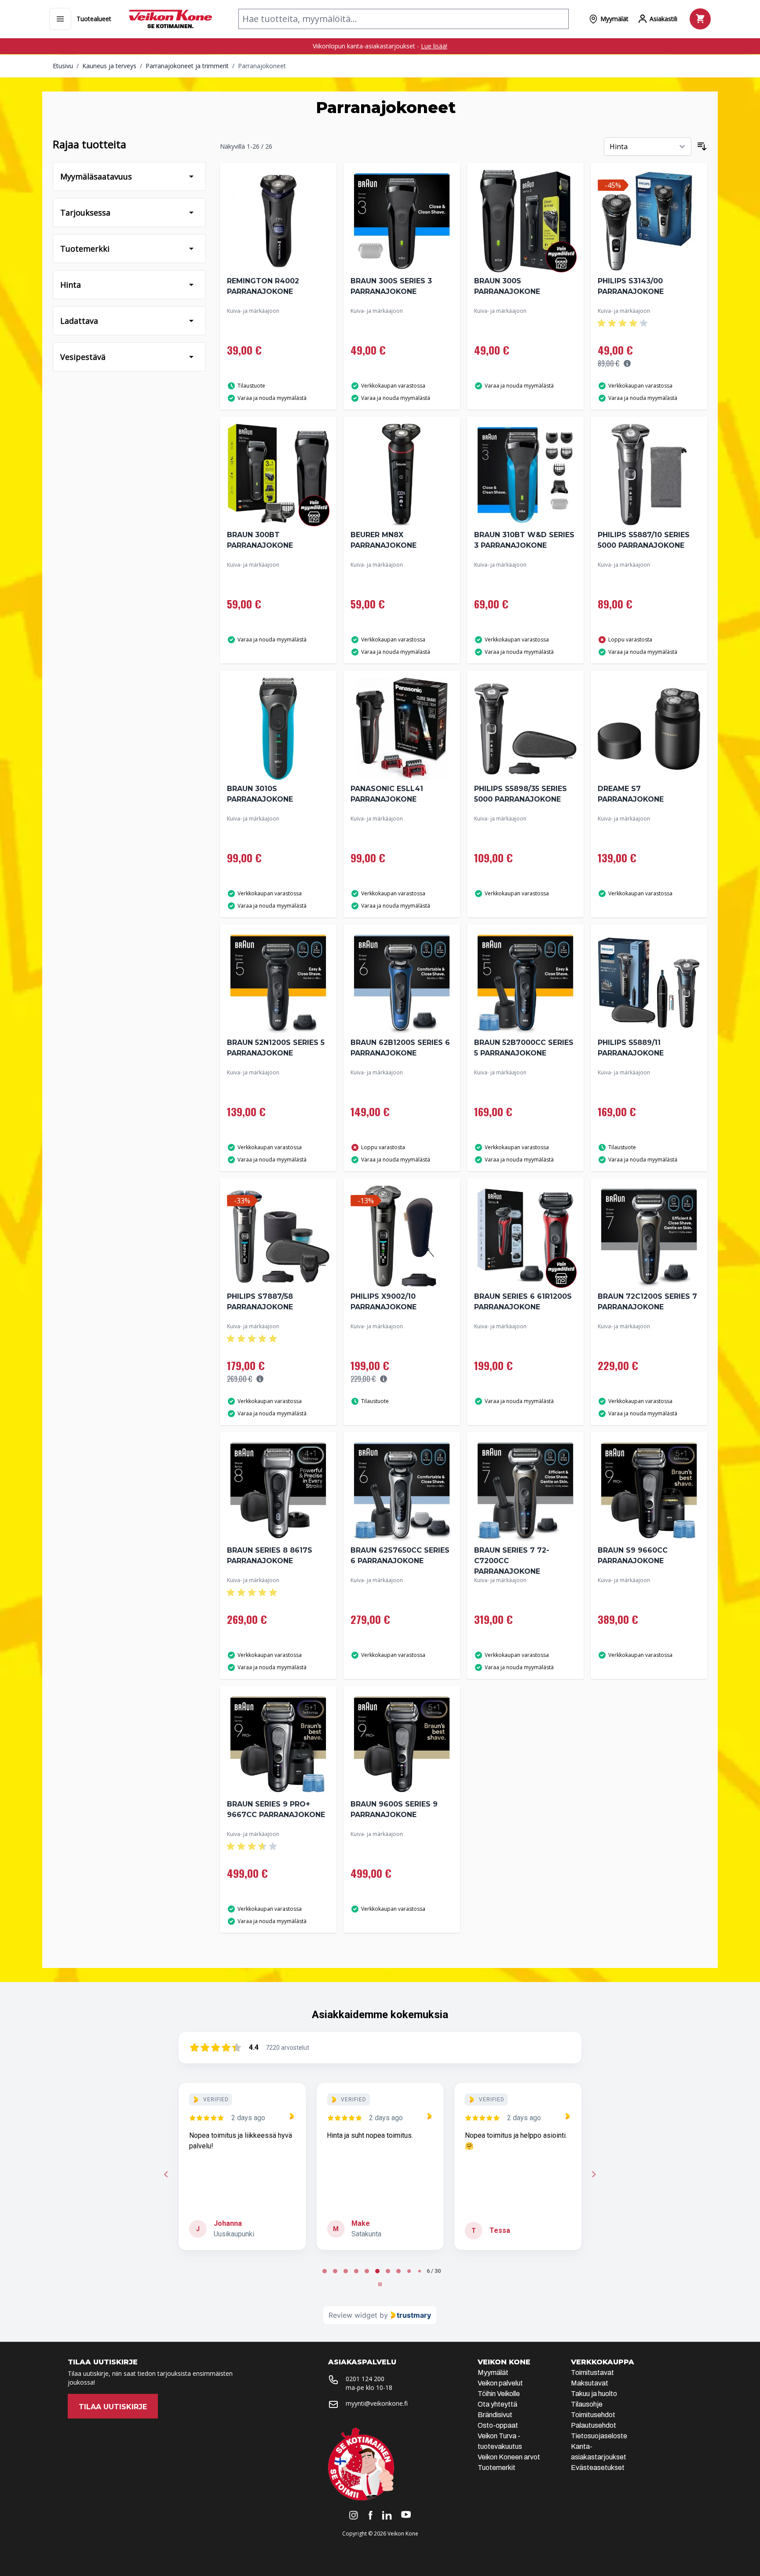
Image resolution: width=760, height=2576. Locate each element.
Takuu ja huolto (594, 2394)
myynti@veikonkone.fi (377, 2403)
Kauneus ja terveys (109, 66)
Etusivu (63, 66)
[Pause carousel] (380, 2284)
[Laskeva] (702, 147)
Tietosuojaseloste (599, 2436)
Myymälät (493, 2373)
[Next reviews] (594, 2174)
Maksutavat (590, 2383)
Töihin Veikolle (499, 2394)
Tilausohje (587, 2404)
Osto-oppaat (498, 2425)
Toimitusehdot (593, 2415)
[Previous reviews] (166, 2174)
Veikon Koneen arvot (509, 2457)
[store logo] (170, 19)
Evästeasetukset (598, 2468)
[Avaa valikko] (60, 19)
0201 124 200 (365, 2379)
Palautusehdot (594, 2425)
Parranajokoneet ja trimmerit (187, 66)
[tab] (319, 2271)
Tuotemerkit (497, 2468)
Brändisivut (495, 2415)
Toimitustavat (592, 2373)
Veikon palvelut (500, 2383)
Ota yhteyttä (497, 2404)
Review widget (353, 2315)
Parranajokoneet (262, 66)
